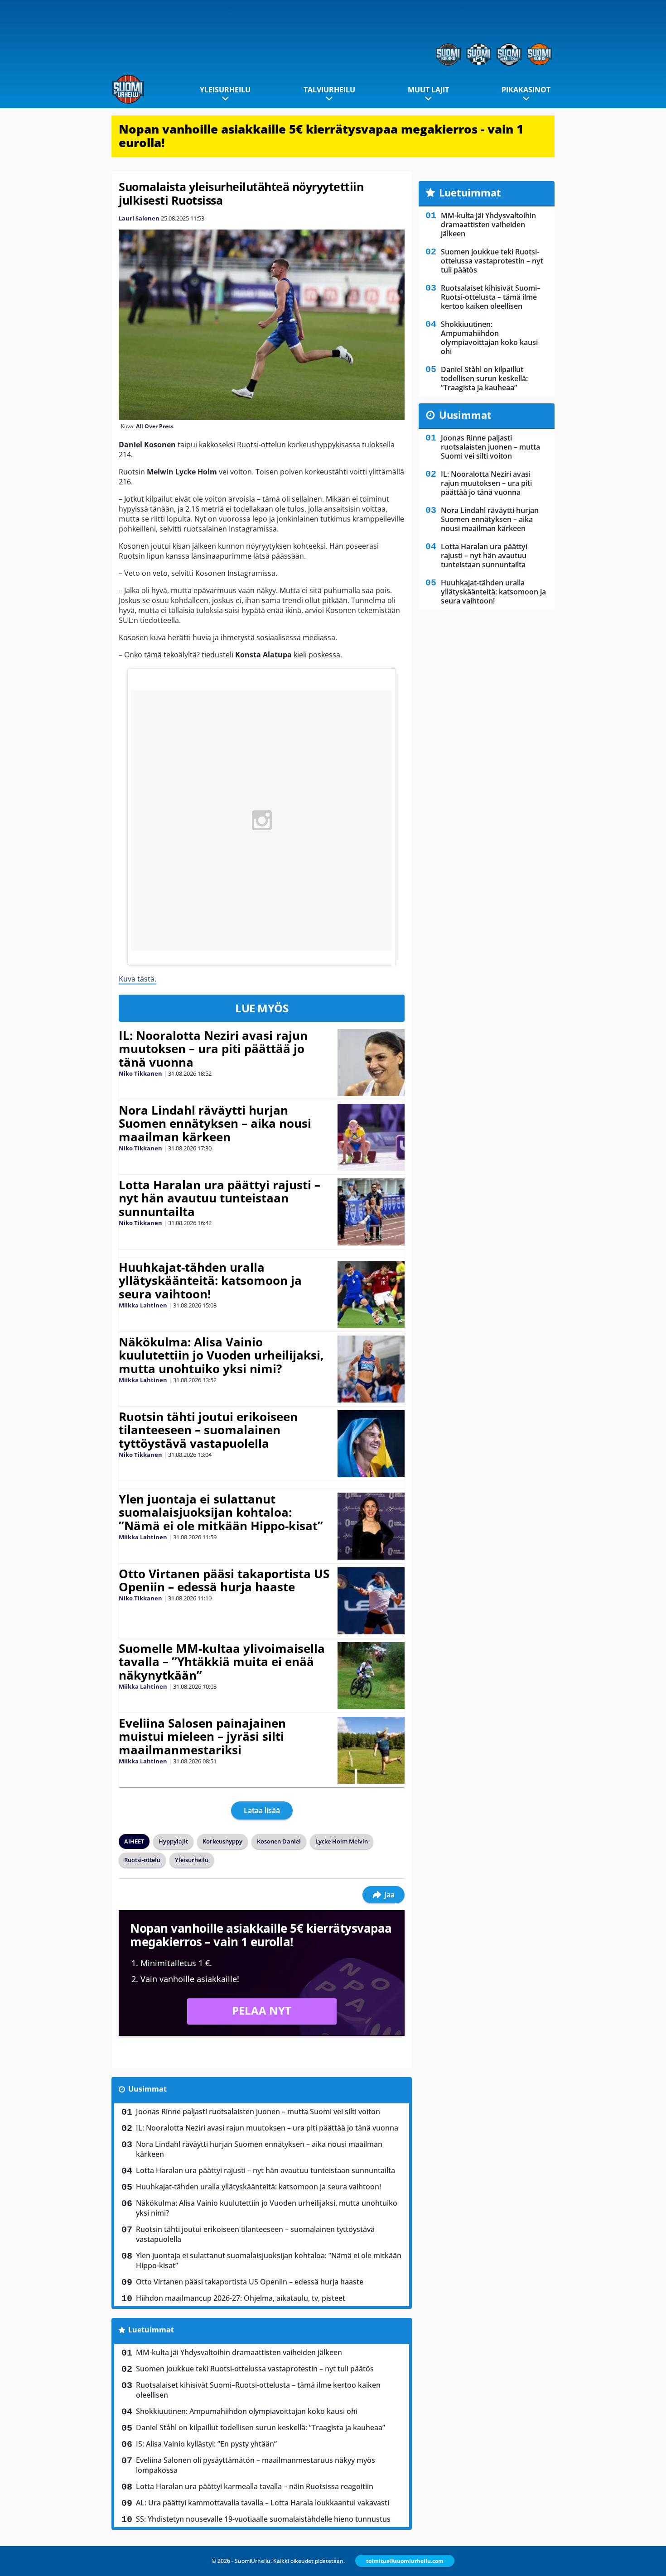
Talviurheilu (329, 90)
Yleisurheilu (225, 90)
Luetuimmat (151, 2330)
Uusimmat (147, 2089)
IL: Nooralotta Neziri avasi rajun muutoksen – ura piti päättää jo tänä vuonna (213, 1049)
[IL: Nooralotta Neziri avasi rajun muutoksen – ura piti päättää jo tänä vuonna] (371, 1063)
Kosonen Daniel (279, 1841)
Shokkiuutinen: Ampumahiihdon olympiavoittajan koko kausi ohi (247, 2411)
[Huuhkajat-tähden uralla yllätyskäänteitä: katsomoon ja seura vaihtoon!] (371, 1294)
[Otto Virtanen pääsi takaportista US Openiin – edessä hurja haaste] (371, 1601)
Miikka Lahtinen (143, 1305)
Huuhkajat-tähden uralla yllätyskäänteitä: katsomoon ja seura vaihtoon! (210, 1281)
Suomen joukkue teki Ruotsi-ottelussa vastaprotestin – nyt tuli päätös (255, 2369)
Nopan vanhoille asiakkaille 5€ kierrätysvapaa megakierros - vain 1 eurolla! (321, 136)
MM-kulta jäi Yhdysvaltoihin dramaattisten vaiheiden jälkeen (239, 2352)
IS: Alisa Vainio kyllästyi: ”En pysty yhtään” (206, 2444)
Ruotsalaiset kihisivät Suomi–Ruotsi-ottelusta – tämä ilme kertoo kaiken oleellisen (258, 2390)
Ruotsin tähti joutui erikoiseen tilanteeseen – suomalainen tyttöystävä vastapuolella (208, 1430)
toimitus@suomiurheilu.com (405, 2561)
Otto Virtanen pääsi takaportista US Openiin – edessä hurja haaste (224, 1580)
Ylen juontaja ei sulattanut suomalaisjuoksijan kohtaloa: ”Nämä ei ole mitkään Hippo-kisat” (221, 1513)
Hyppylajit (173, 1841)
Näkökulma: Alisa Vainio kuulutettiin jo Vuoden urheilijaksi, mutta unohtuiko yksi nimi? (221, 1355)
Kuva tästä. (138, 979)
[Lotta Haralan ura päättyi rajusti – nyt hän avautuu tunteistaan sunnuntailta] (371, 1212)
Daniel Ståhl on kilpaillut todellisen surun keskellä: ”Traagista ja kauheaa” (261, 2428)
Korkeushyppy (222, 1841)
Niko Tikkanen (140, 1073)
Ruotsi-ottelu (142, 1860)
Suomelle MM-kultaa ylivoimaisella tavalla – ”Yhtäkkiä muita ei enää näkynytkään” (222, 1662)
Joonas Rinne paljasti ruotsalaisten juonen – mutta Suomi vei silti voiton (258, 2112)
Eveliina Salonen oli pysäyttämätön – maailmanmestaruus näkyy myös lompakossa (256, 2465)
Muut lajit (428, 90)
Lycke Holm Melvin (342, 1841)
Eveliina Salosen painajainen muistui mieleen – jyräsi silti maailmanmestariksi (202, 1737)
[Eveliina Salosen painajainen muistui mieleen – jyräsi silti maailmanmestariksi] (371, 1750)
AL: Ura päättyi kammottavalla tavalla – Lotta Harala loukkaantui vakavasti (263, 2503)
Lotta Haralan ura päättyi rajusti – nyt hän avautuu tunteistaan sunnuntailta (220, 1198)
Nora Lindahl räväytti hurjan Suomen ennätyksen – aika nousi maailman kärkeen (215, 1124)
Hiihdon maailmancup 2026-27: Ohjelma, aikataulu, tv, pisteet (241, 2298)
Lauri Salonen (139, 218)
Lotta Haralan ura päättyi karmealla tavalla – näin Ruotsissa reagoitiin (255, 2486)
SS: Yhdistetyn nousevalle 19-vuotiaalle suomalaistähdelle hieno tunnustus (263, 2519)
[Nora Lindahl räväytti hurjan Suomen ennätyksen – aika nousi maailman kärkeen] (371, 1137)
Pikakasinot (526, 90)
